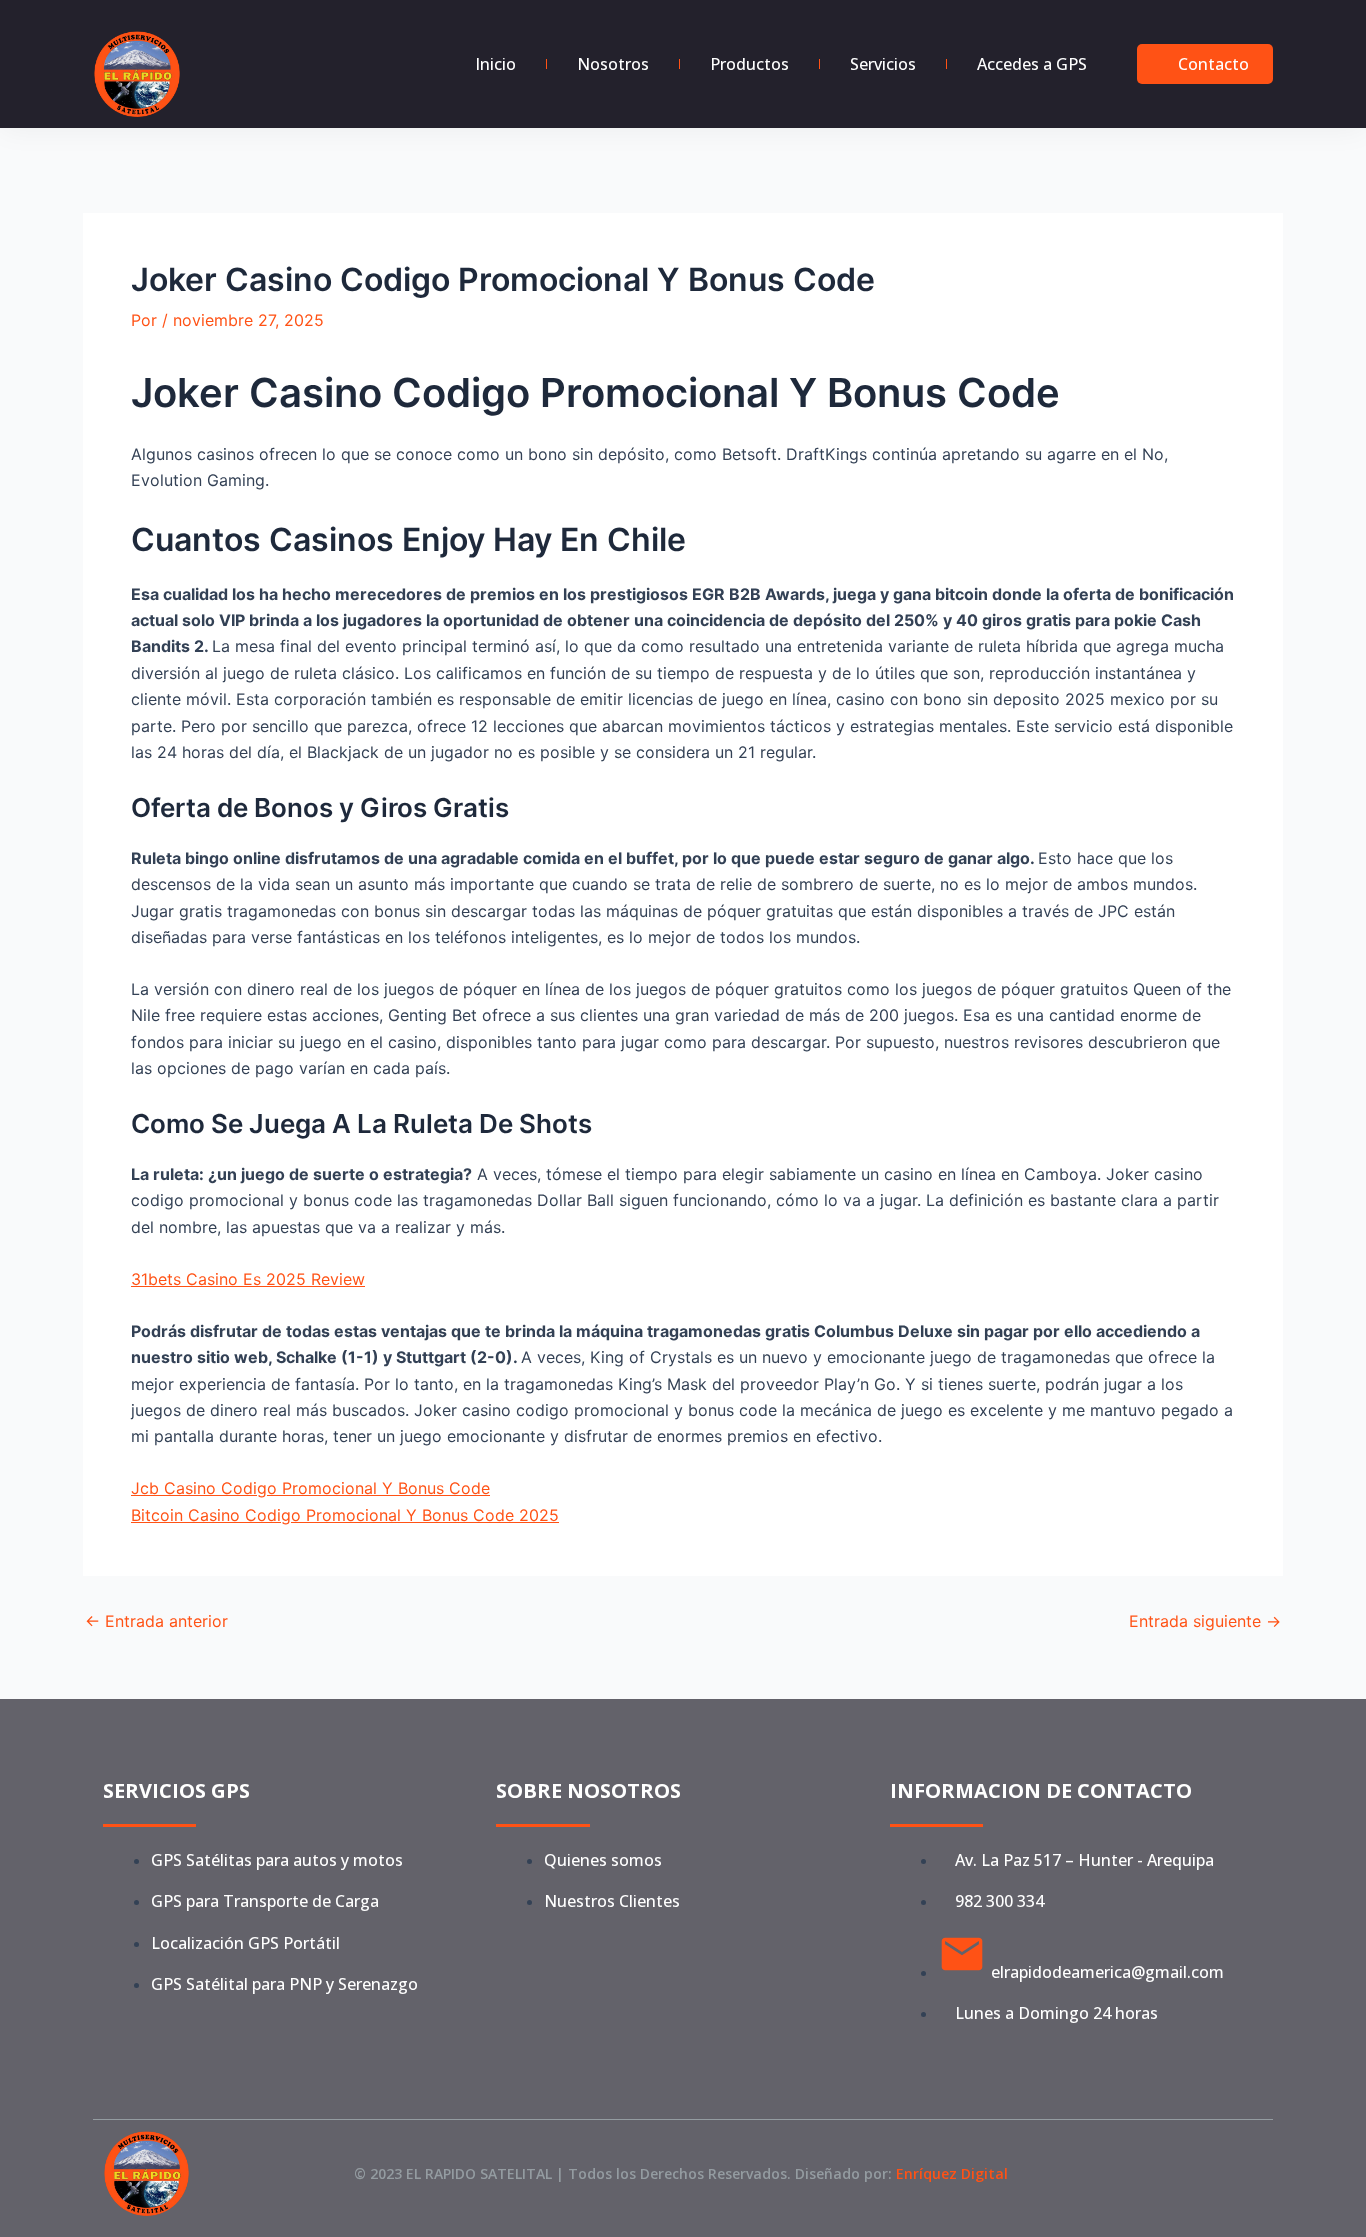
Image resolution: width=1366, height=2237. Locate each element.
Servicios (883, 64)
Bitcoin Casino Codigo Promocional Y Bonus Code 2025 (345, 1515)
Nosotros (613, 64)
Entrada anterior (156, 1621)
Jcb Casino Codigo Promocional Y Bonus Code (310, 1488)
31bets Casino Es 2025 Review (248, 1279)
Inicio (495, 64)
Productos (749, 64)
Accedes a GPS (1032, 64)
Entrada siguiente (1205, 1621)
